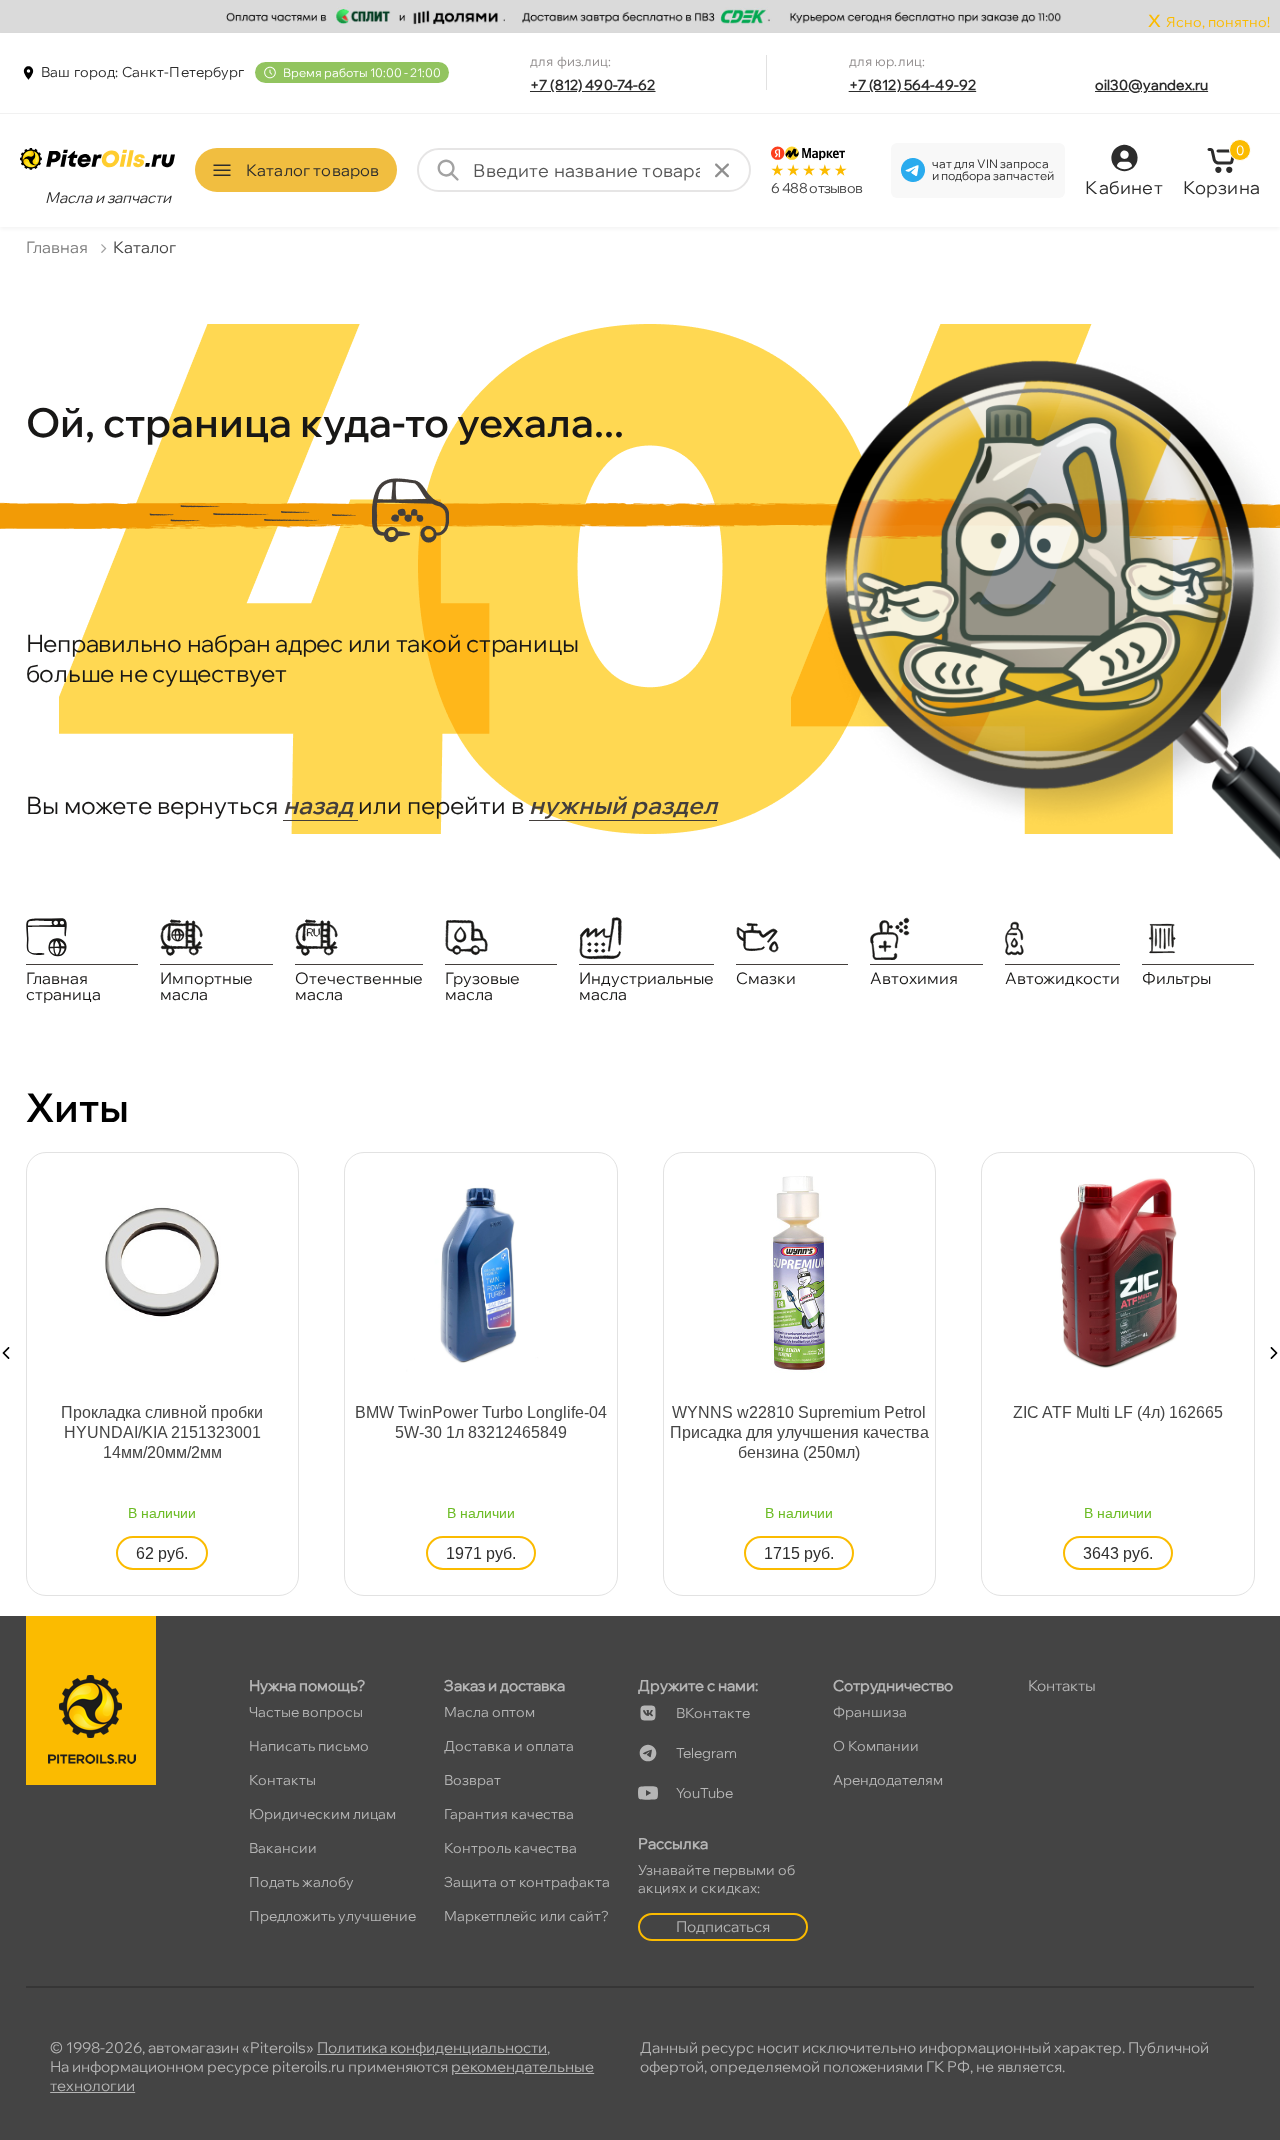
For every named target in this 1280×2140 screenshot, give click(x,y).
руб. (162, 1553)
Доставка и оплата (509, 1746)
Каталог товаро (312, 170)
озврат (472, 1780)
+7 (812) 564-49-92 (913, 85)
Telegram (706, 1753)
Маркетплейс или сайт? (526, 1916)
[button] (6, 1353)
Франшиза (870, 1712)
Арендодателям (888, 1780)
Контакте (713, 1713)
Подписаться (723, 1926)
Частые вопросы (306, 1712)
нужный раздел (623, 805)
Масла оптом (489, 1712)
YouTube (704, 1793)
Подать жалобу (301, 1882)
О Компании (876, 1746)
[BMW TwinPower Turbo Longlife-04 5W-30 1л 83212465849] (481, 1270)
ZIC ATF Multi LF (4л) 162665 (1118, 1412)
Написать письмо (309, 1746)
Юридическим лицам (322, 1814)
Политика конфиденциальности (432, 2047)
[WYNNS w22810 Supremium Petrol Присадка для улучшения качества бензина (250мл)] (799, 1270)
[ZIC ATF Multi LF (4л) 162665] (1118, 1270)
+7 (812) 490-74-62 (593, 85)
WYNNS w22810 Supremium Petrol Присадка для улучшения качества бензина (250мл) (799, 1432)
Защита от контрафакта (527, 1882)
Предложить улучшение (332, 1916)
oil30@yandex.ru (1151, 85)
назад (320, 805)
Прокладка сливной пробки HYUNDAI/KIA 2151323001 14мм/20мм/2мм (162, 1432)
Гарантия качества (509, 1814)
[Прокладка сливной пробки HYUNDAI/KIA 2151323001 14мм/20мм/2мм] (162, 1260)
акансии (283, 1848)
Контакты (282, 1780)
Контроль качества (510, 1848)
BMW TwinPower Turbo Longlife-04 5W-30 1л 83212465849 (481, 1422)
